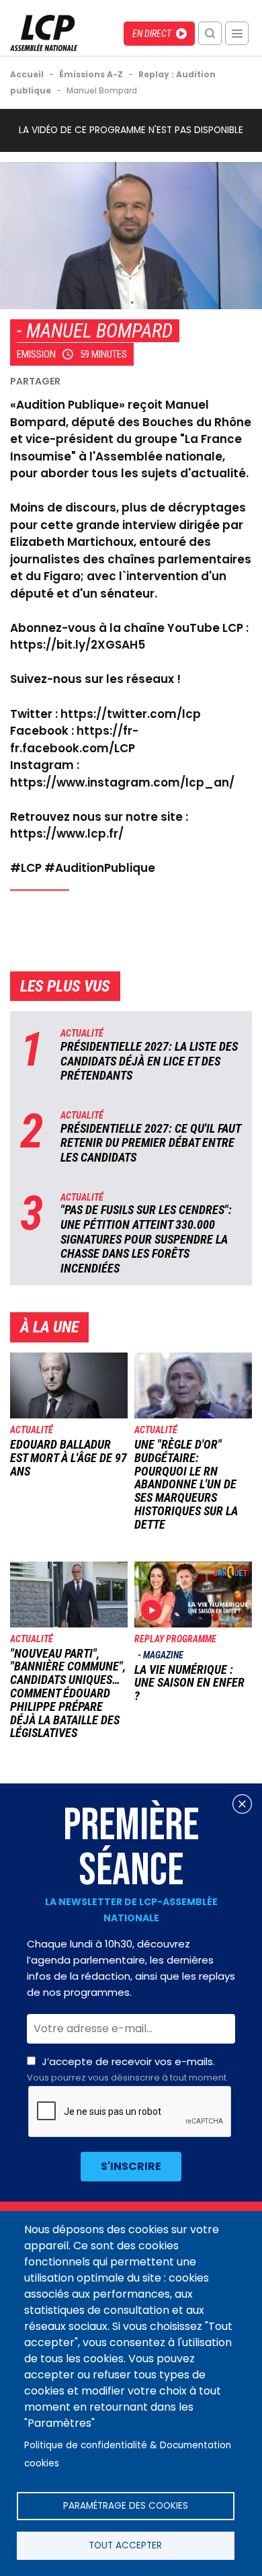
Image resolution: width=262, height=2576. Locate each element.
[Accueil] (44, 47)
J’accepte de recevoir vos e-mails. (127, 2069)
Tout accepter (125, 2545)
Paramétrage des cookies (126, 2506)
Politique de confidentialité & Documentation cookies (128, 2454)
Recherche (210, 33)
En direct (152, 34)
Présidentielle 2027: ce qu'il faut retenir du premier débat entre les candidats (150, 1143)
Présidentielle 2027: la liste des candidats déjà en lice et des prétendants (149, 1061)
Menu (237, 33)
